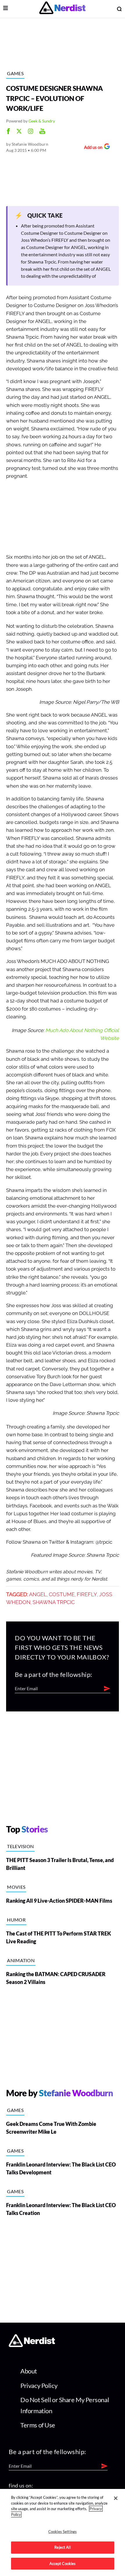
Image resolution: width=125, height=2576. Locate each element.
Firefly (87, 1594)
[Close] (116, 2498)
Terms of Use (38, 2425)
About (29, 2371)
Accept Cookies (63, 2564)
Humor (16, 1920)
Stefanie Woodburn (30, 144)
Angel (38, 1594)
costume (62, 1594)
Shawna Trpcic (54, 1602)
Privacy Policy (39, 2385)
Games (15, 73)
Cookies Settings (63, 2532)
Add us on (92, 148)
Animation (21, 1960)
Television (20, 1846)
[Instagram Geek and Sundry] (31, 132)
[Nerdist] (62, 9)
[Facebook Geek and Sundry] (8, 132)
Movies (16, 1887)
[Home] (32, 2345)
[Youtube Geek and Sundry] (42, 132)
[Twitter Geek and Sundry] (19, 132)
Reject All (62, 2547)
